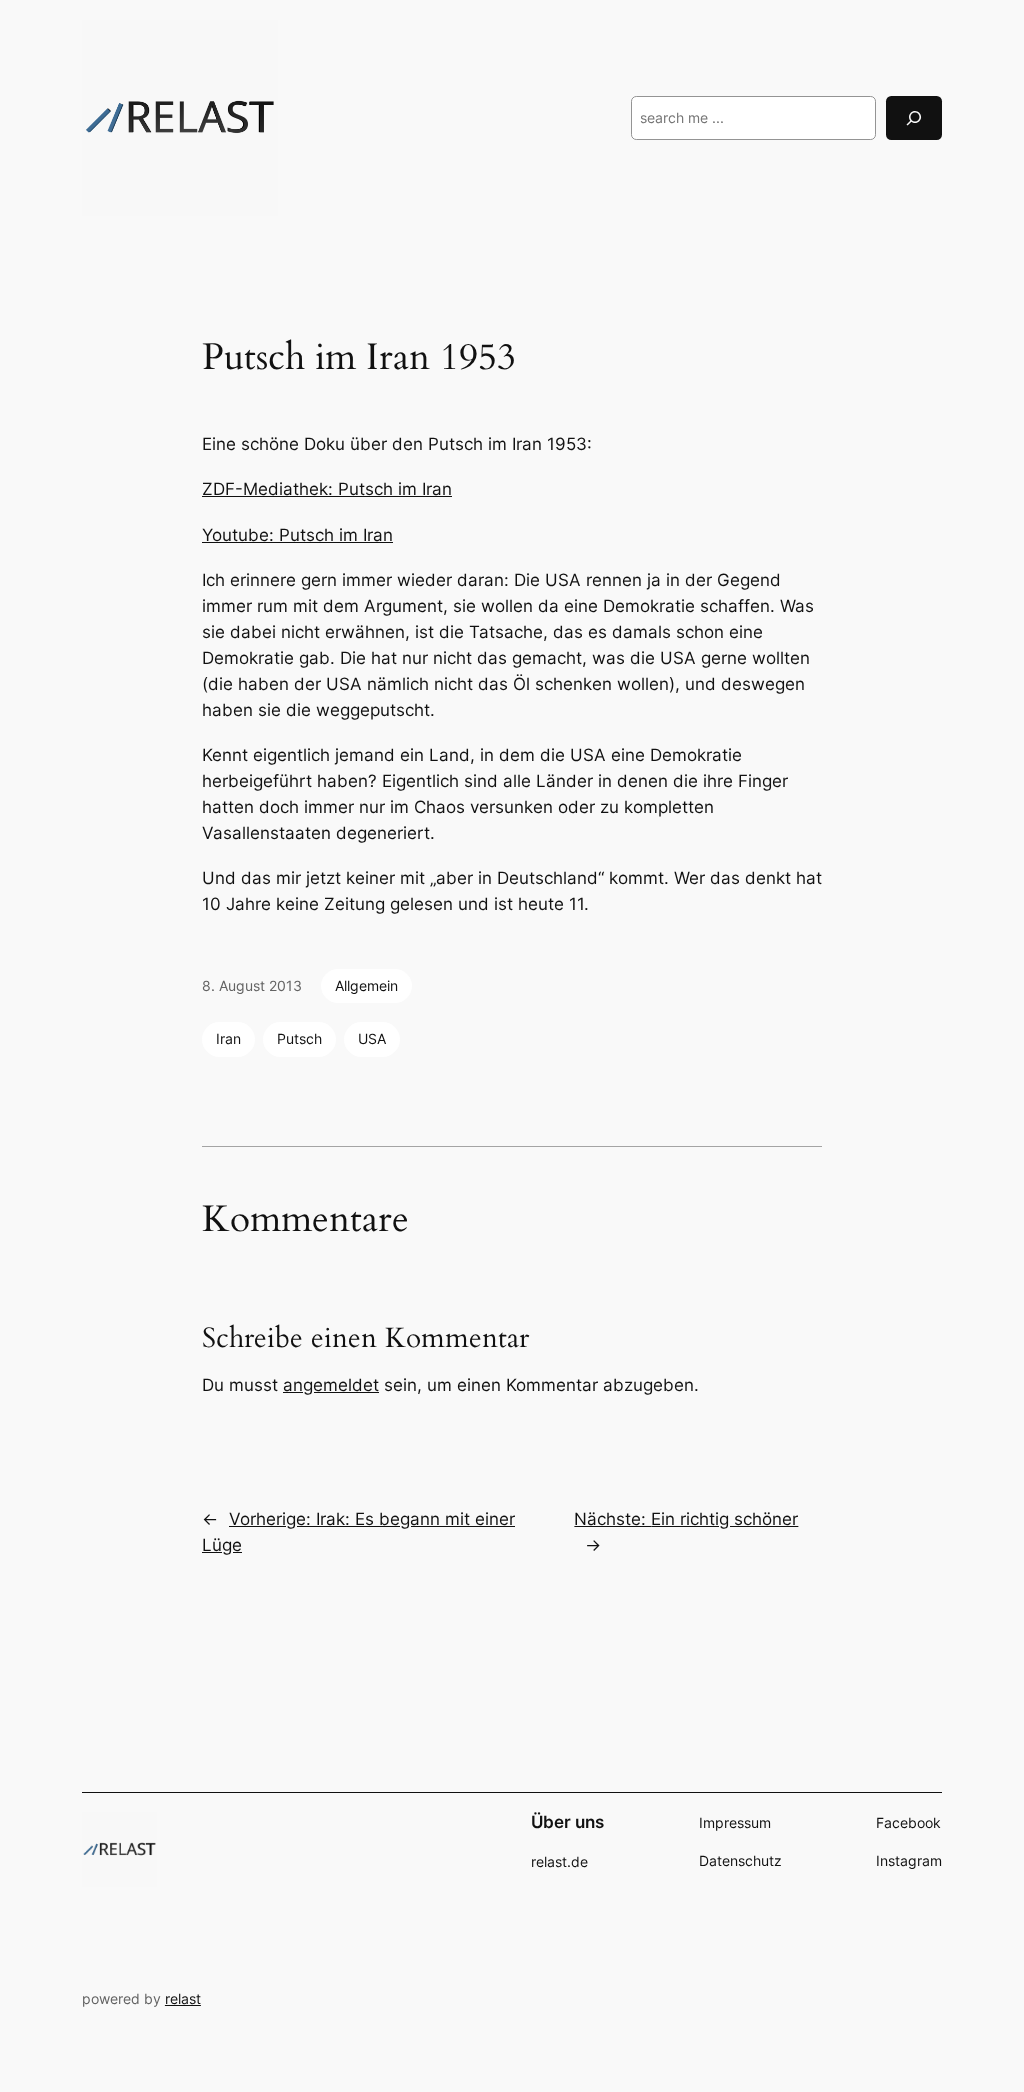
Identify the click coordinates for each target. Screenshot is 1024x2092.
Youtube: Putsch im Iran (297, 535)
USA (372, 1038)
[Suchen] (914, 117)
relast (183, 1998)
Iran (228, 1038)
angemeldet (331, 1385)
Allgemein (366, 985)
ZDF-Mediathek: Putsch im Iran (327, 489)
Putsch (299, 1038)
